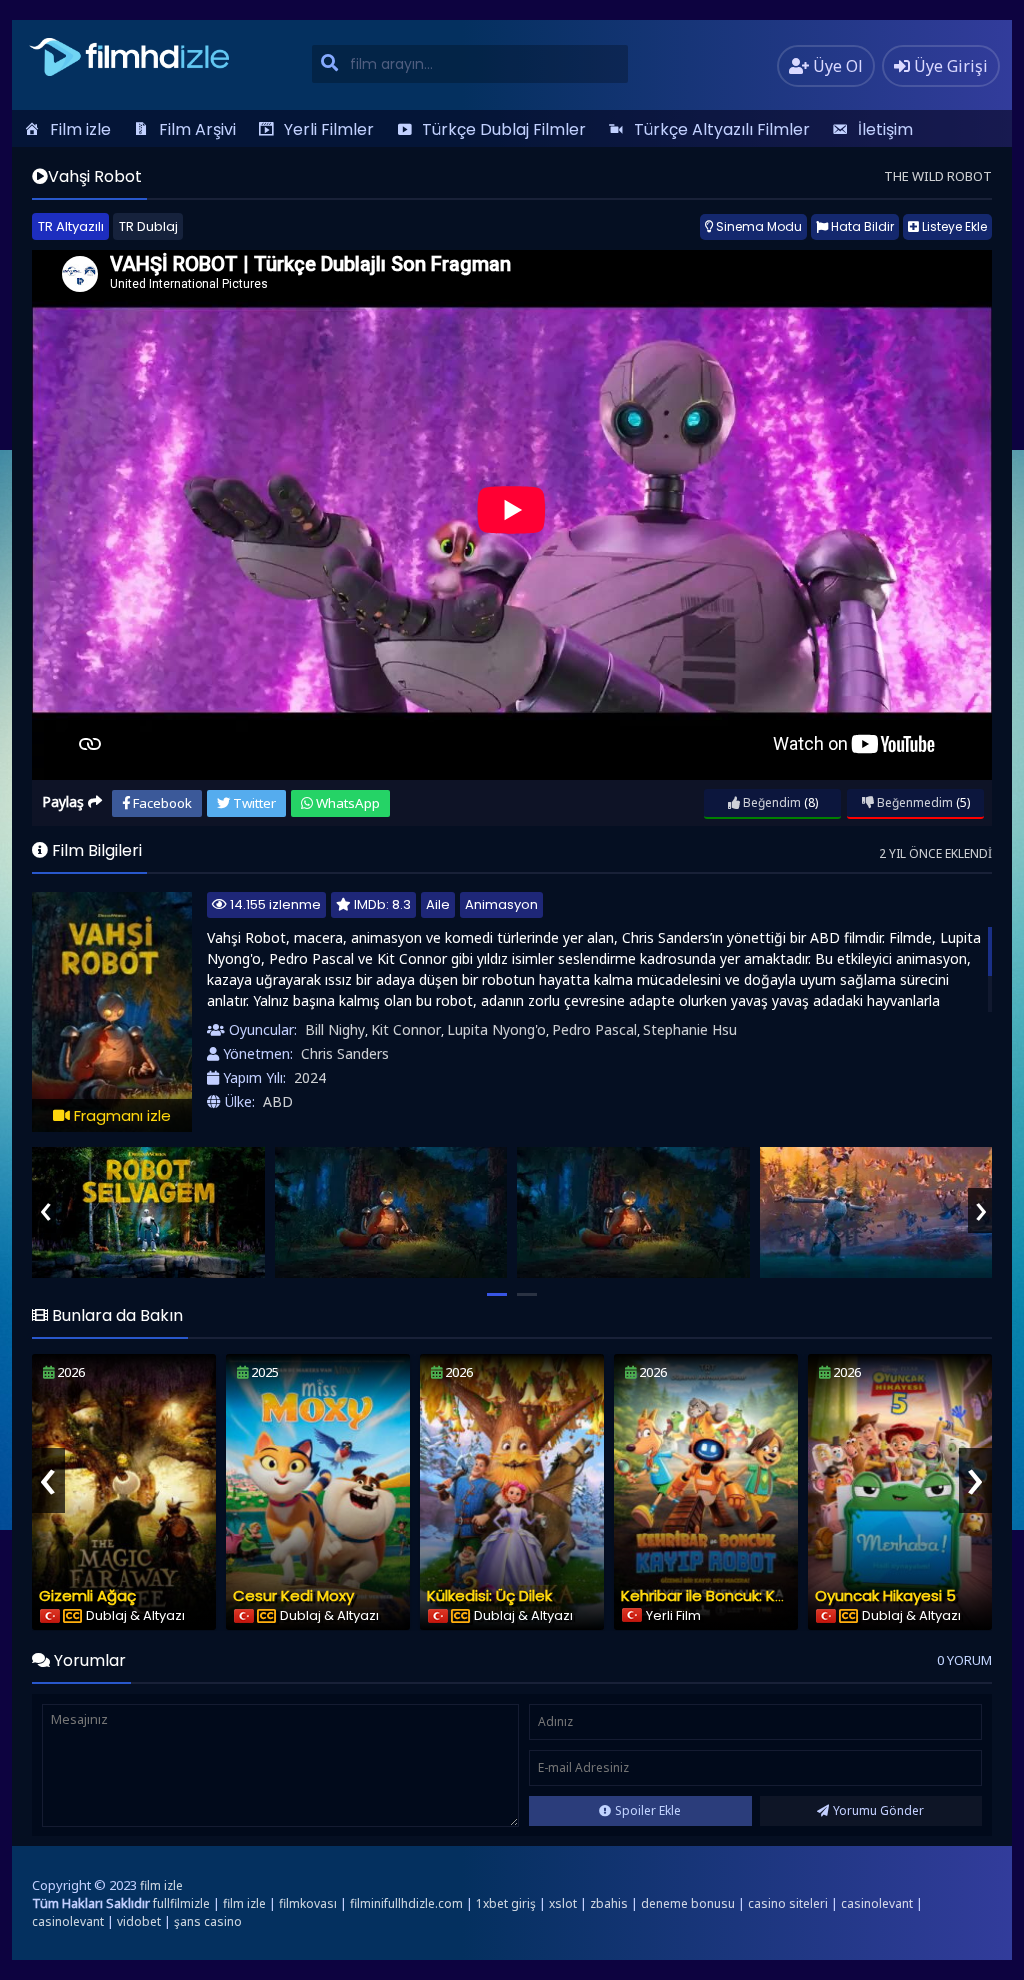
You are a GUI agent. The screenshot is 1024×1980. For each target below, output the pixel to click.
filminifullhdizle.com (406, 1903)
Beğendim (770, 802)
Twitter (253, 803)
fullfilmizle (181, 1903)
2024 (310, 1077)
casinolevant (877, 1903)
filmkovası (308, 1903)
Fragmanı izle (120, 1115)
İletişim (885, 129)
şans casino (208, 1921)
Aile (438, 904)
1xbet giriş (506, 1903)
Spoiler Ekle (648, 1810)
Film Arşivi (197, 129)
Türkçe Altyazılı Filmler (722, 129)
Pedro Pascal (594, 1029)
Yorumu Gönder (878, 1810)
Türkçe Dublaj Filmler (504, 129)
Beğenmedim (913, 802)
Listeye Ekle (953, 226)
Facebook (161, 803)
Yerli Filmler (329, 129)
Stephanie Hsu (690, 1029)
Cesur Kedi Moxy (293, 1595)
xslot (563, 1903)
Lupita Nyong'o (496, 1029)
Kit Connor (406, 1029)
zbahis (609, 1903)
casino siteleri (788, 1903)
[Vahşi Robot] (148, 1212)
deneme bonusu (688, 1903)
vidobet (139, 1921)
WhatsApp (346, 803)
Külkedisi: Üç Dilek (489, 1595)
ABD (278, 1101)
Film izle (80, 129)
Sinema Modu (757, 226)
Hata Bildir (861, 226)
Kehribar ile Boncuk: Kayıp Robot (738, 1595)
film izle (161, 1885)
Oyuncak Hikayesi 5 (885, 1595)
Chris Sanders (345, 1053)
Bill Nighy (335, 1029)
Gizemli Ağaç (87, 1595)
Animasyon (501, 904)
